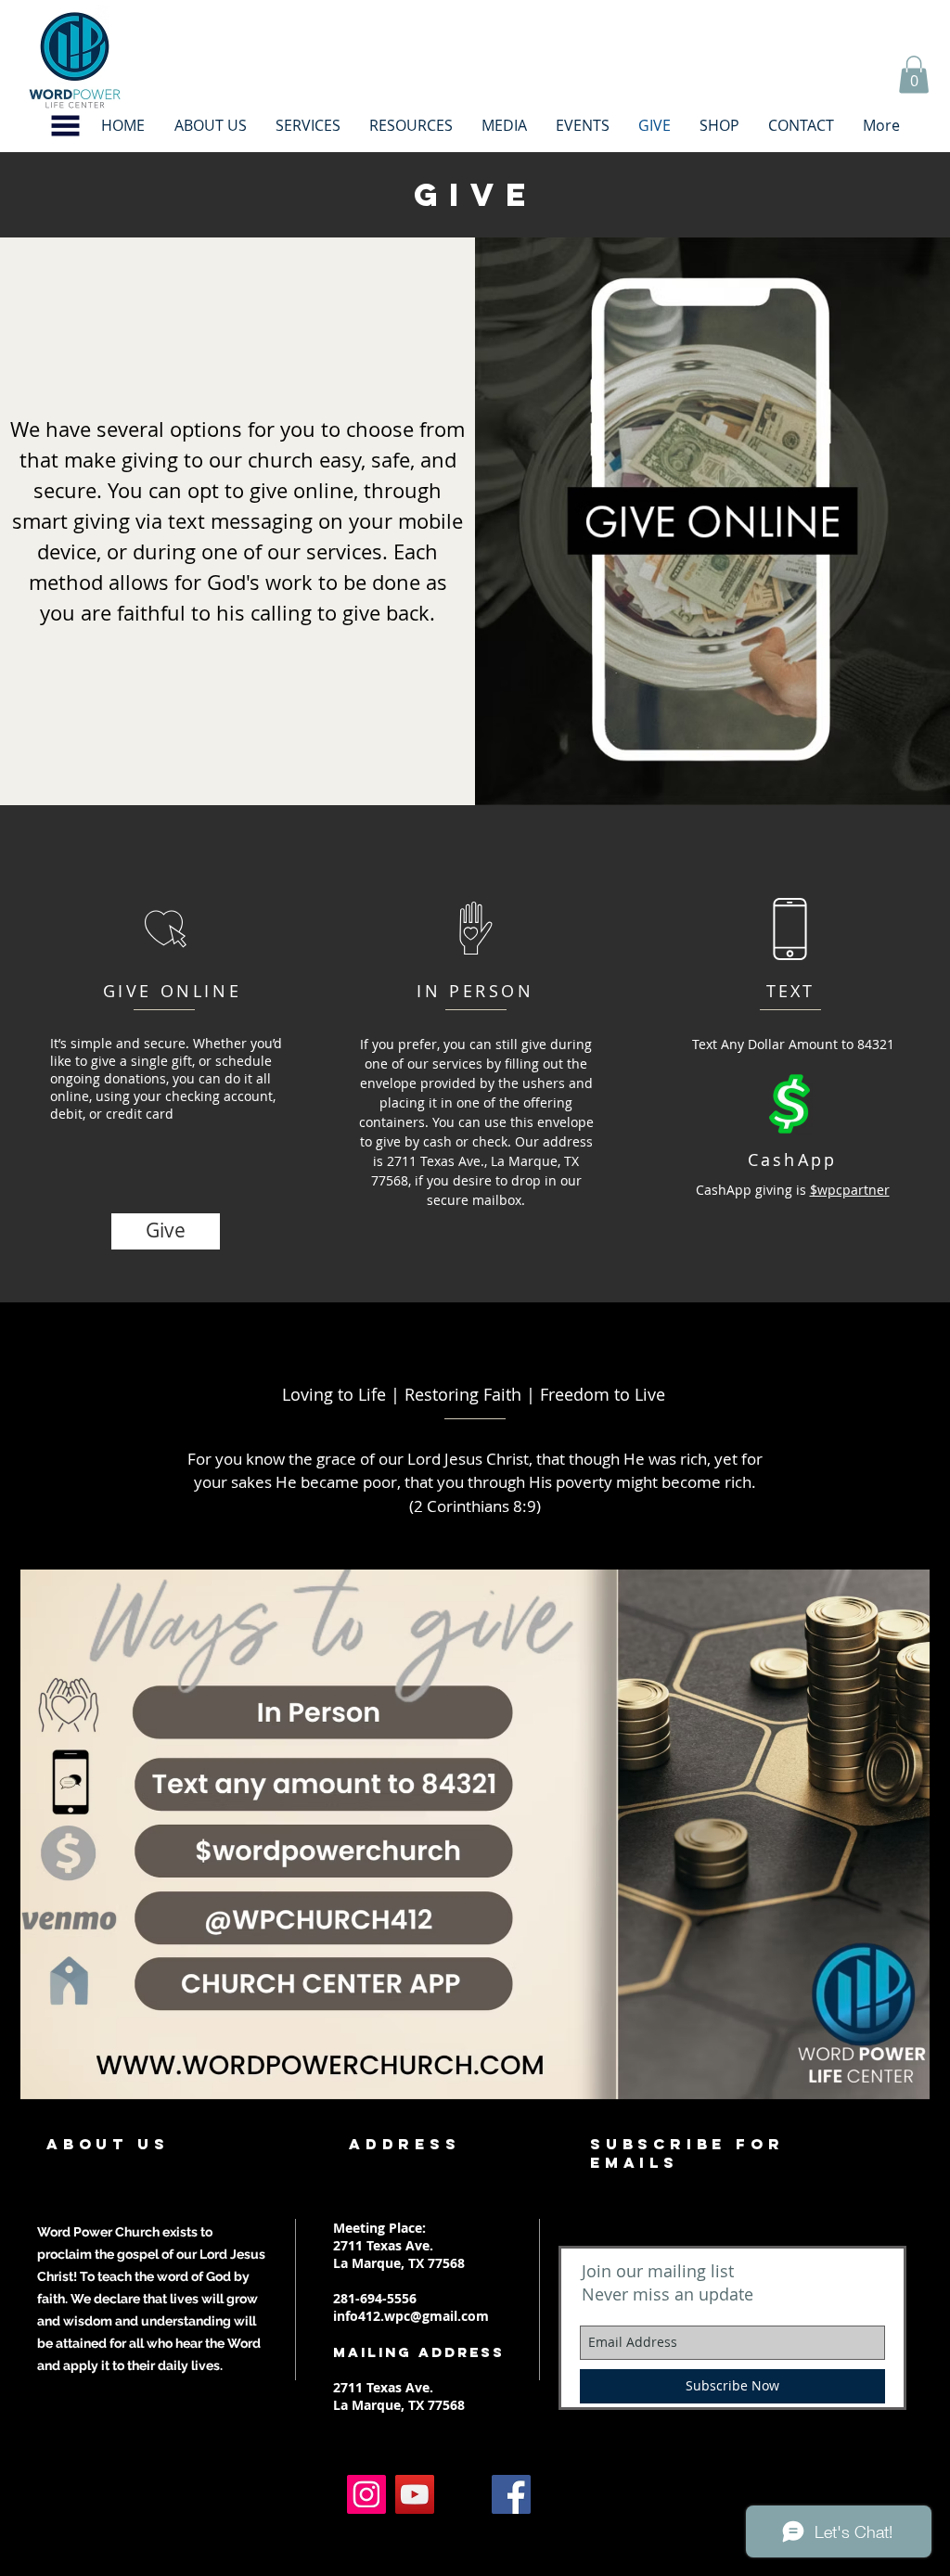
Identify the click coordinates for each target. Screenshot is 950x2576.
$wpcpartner (850, 1190)
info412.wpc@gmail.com (411, 2316)
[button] (65, 126)
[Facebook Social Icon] (511, 2494)
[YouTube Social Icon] (415, 2494)
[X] (463, 2494)
